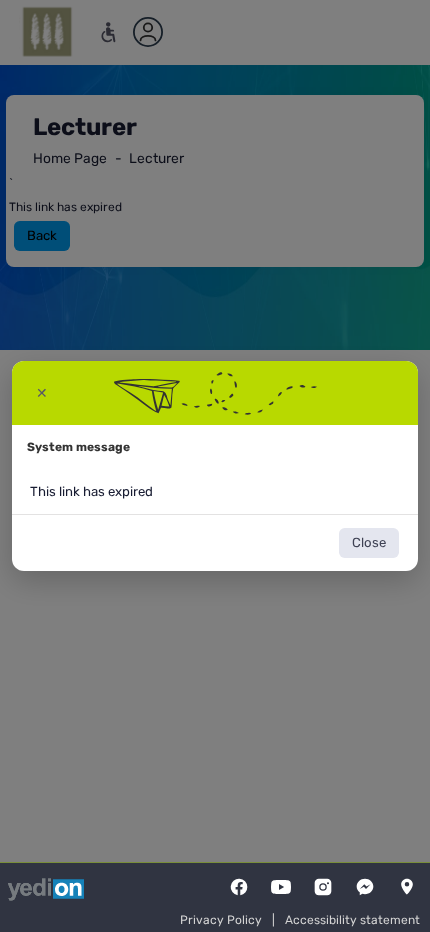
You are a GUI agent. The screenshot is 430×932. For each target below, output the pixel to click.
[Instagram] (323, 887)
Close (369, 542)
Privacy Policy (221, 920)
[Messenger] (365, 887)
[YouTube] (281, 887)
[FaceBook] (239, 887)
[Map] (407, 887)
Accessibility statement (352, 920)
